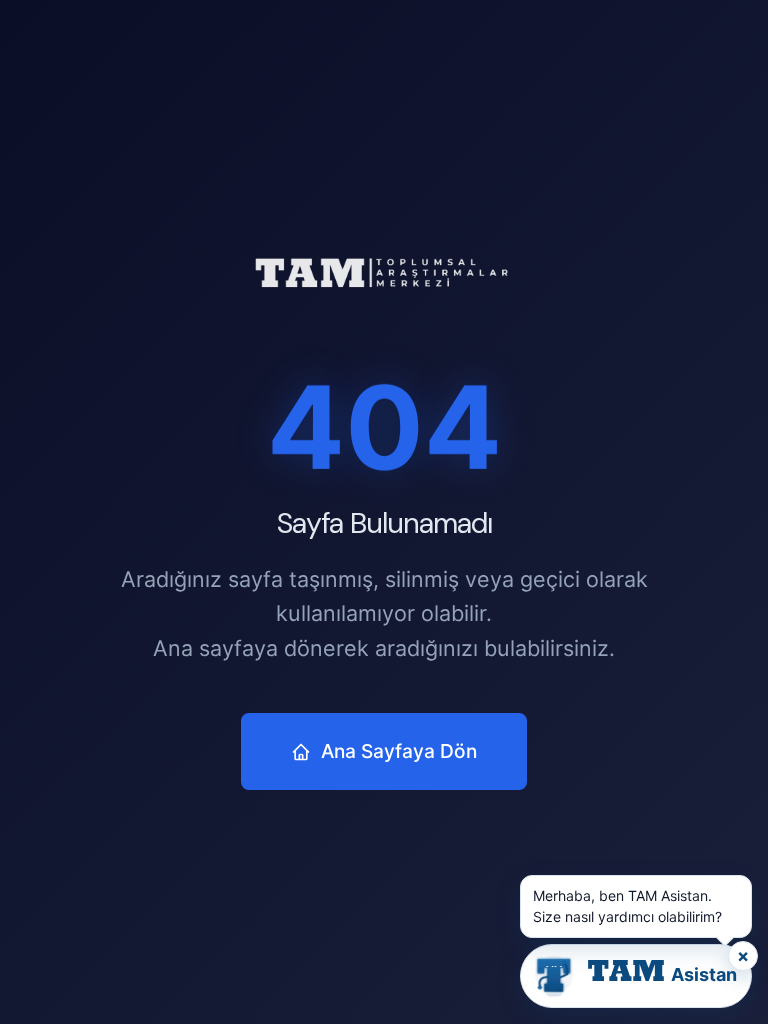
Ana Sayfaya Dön (399, 751)
